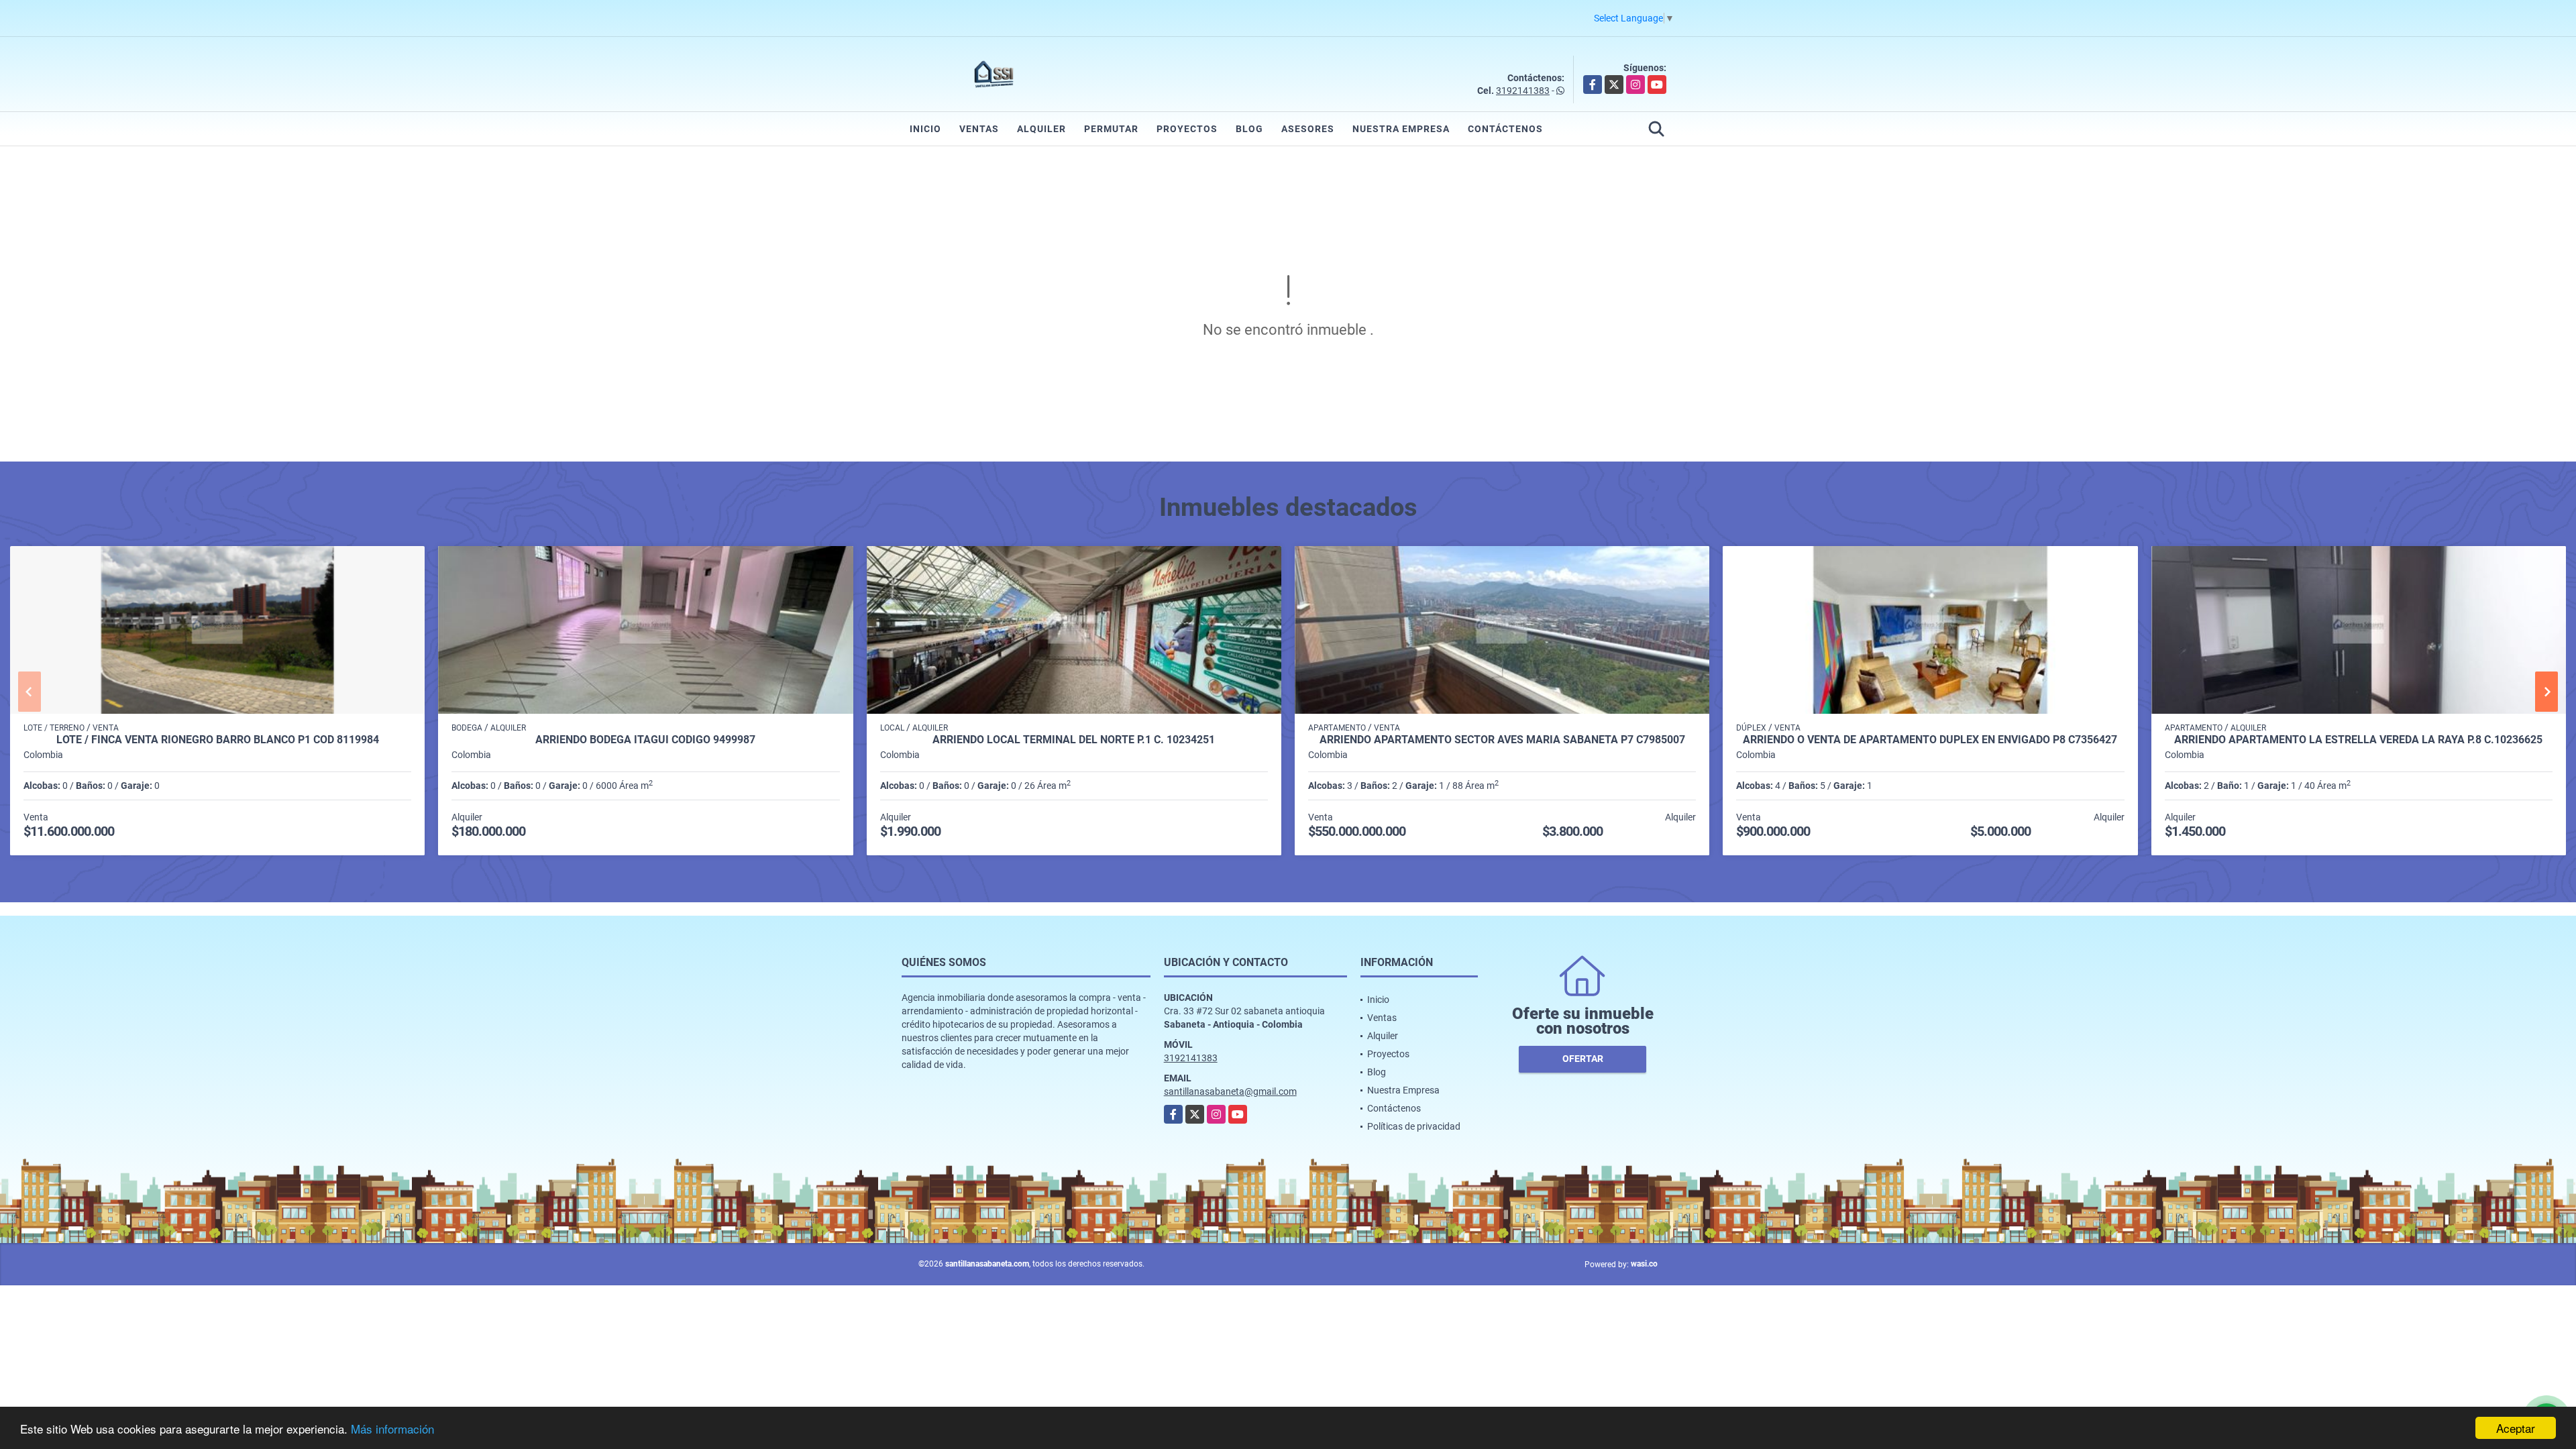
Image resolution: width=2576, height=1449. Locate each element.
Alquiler (1041, 129)
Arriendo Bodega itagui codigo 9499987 (645, 740)
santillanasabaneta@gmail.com (1230, 1091)
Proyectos (1187, 129)
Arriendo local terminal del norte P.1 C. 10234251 (1074, 740)
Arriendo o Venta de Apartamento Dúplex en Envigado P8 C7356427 (1930, 740)
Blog (1249, 129)
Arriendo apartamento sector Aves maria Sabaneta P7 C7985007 (1502, 740)
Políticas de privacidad (1414, 1126)
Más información (392, 1429)
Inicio (925, 129)
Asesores (1308, 129)
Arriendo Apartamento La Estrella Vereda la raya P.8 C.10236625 (2358, 740)
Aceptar (2516, 1428)
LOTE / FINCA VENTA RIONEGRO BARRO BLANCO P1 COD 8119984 (218, 740)
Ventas (979, 129)
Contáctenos (1505, 129)
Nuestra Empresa (1401, 129)
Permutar (1111, 129)
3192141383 (1523, 91)
